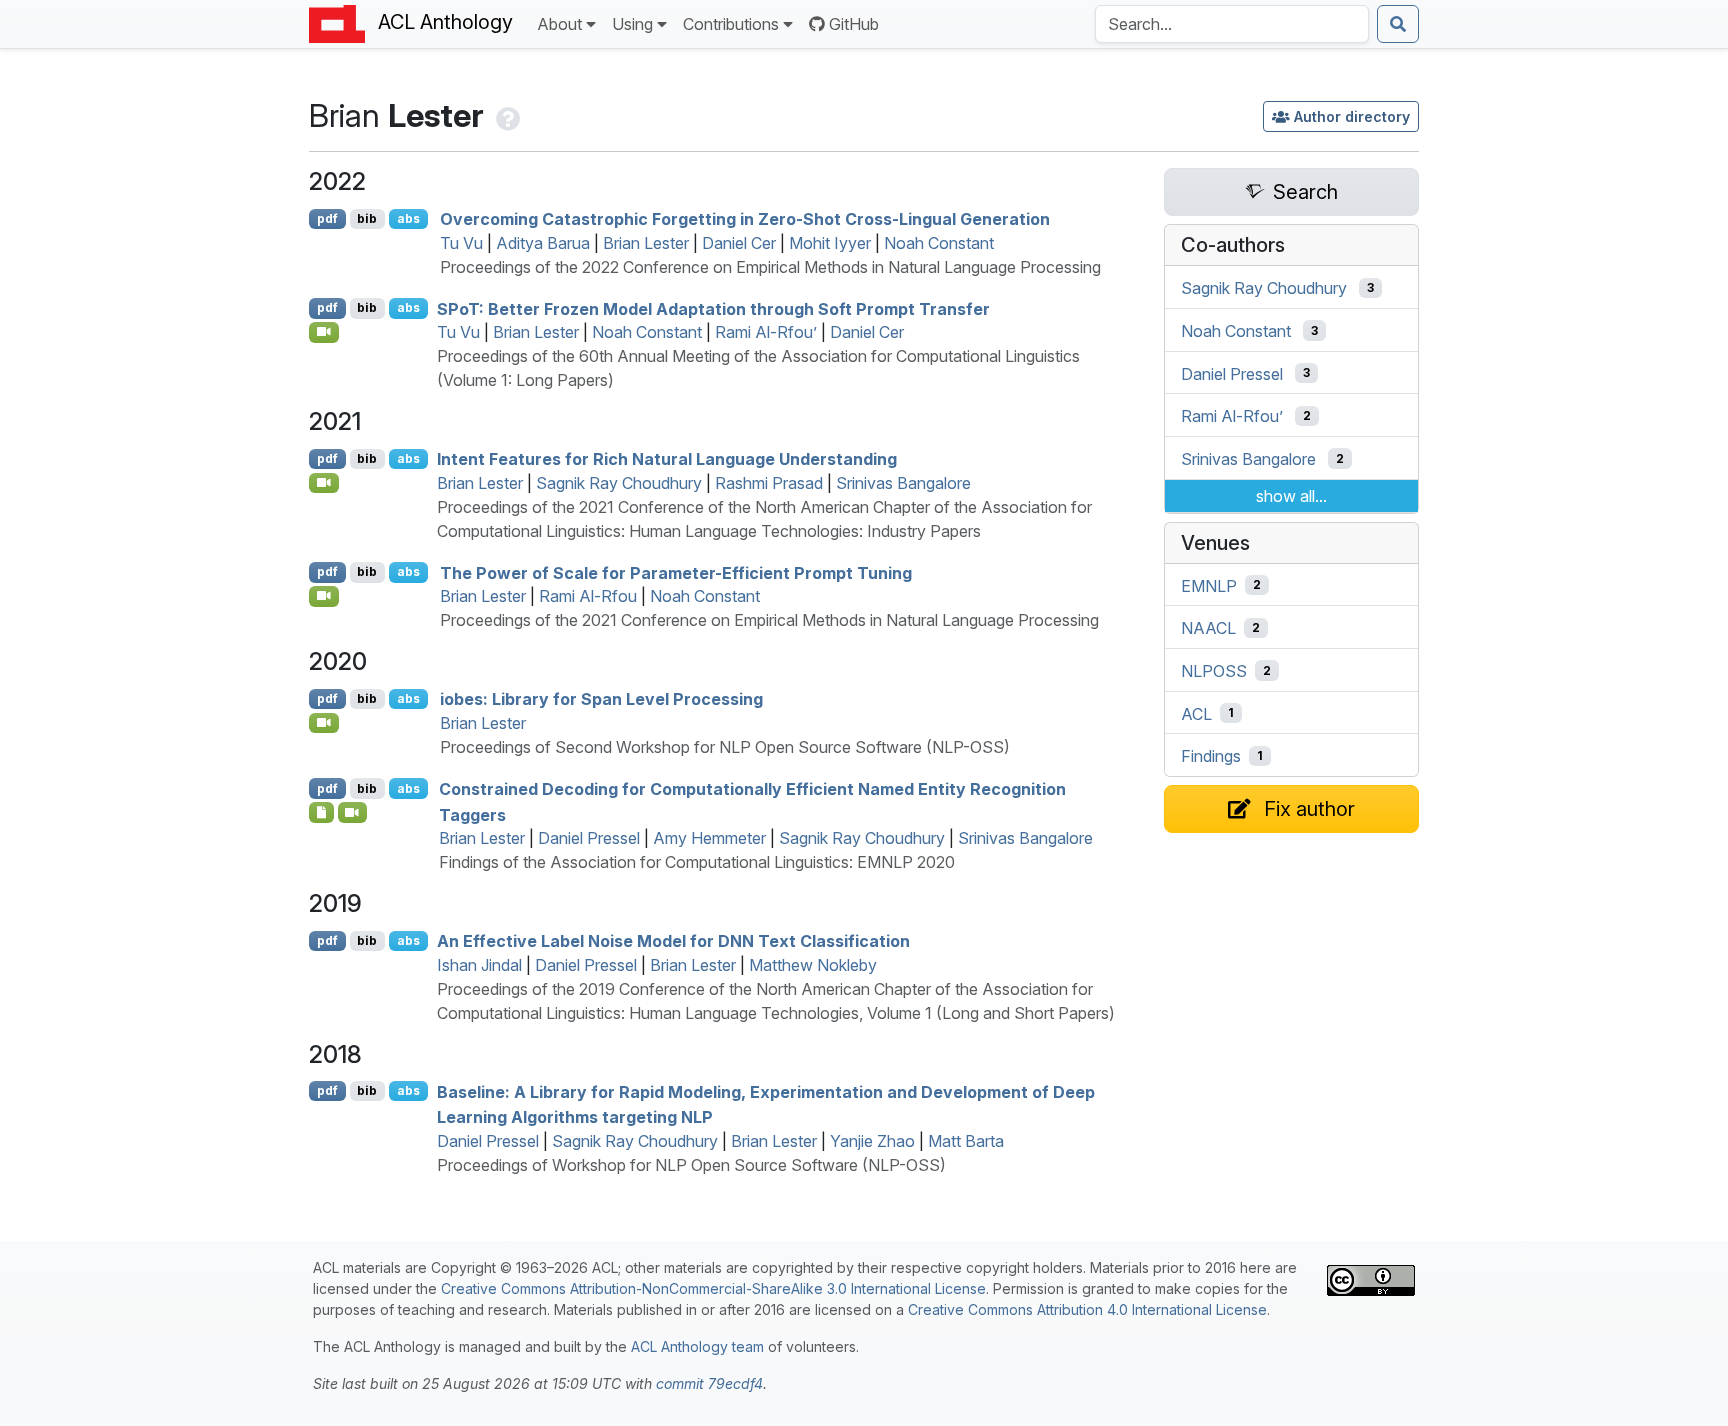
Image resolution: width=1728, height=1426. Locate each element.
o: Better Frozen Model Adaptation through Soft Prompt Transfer (713, 308)
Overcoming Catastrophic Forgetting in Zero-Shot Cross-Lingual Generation (745, 219)
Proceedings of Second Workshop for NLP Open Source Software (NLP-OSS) (725, 747)
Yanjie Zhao (872, 1141)
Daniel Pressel (589, 838)
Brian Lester (646, 243)
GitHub (854, 24)
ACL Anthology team (697, 1346)
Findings (1211, 756)
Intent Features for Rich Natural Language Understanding (667, 459)
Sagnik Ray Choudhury (619, 483)
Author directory (1352, 116)
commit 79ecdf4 (709, 1383)
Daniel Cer (739, 243)
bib (367, 218)
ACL (1196, 713)
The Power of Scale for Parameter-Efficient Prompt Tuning (676, 572)
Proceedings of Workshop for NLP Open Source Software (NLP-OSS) (691, 1165)
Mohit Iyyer (830, 243)
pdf (327, 218)
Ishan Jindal (479, 965)
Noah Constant (939, 243)
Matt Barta (966, 1141)
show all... (1291, 496)
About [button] (559, 24)
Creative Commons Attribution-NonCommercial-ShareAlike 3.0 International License (713, 1288)
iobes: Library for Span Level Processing (601, 699)
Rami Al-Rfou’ (766, 332)
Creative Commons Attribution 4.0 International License (1087, 1309)
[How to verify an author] (506, 115)
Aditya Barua (543, 243)
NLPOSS (1214, 671)
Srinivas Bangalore (903, 483)
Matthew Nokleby (813, 965)
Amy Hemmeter (709, 838)
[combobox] (1232, 24)
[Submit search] (1398, 24)
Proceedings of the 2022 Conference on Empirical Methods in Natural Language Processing (770, 267)
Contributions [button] (731, 24)
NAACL (1208, 628)
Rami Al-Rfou (588, 596)
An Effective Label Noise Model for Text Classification (673, 941)
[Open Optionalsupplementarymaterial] (321, 812)
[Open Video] (324, 332)
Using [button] (632, 24)
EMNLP (1209, 585)
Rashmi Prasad (769, 483)
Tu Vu (461, 243)
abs (408, 218)
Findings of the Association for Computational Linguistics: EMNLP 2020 (697, 862)
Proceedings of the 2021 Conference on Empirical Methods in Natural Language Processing (769, 620)
